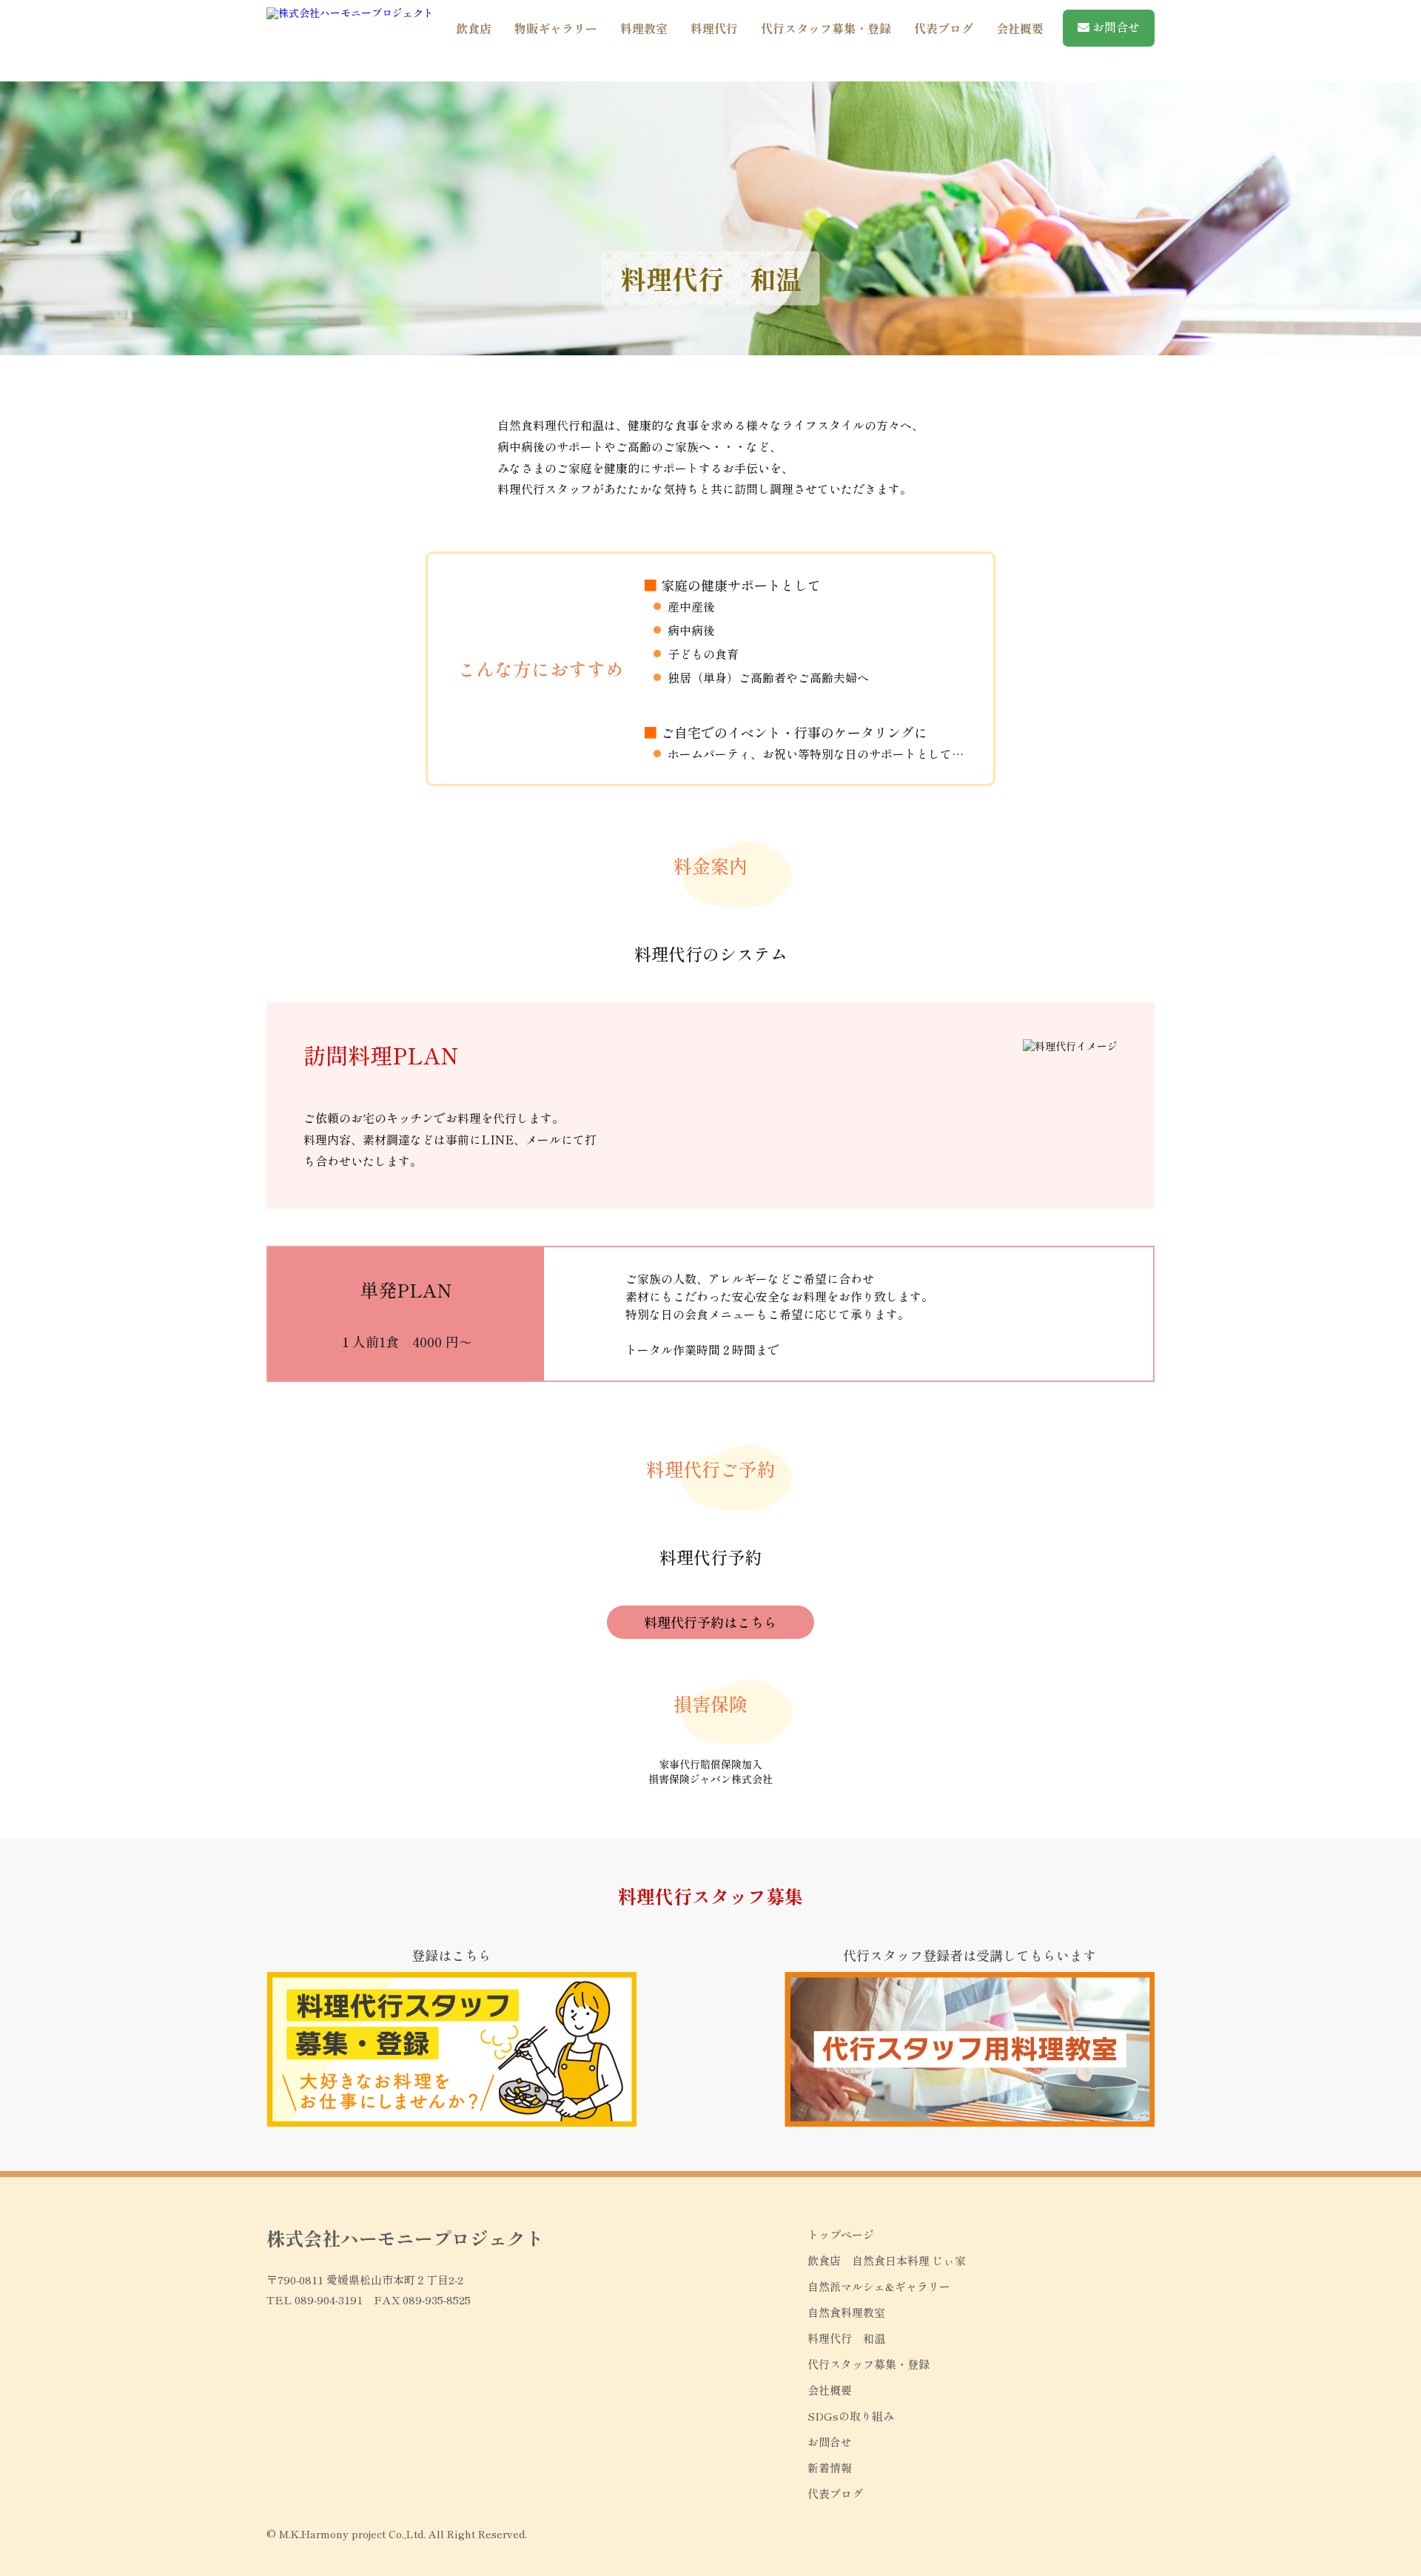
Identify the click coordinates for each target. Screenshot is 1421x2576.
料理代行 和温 (846, 2338)
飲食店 (474, 28)
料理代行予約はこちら (710, 1622)
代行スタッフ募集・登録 (826, 28)
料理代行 (714, 28)
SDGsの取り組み (851, 2416)
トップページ (841, 2234)
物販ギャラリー (556, 28)
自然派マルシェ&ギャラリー (879, 2286)
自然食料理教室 (846, 2312)
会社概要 (1020, 28)
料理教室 (644, 28)
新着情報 (830, 2468)
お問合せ (1115, 27)
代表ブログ (944, 28)
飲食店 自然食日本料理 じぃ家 (887, 2260)
